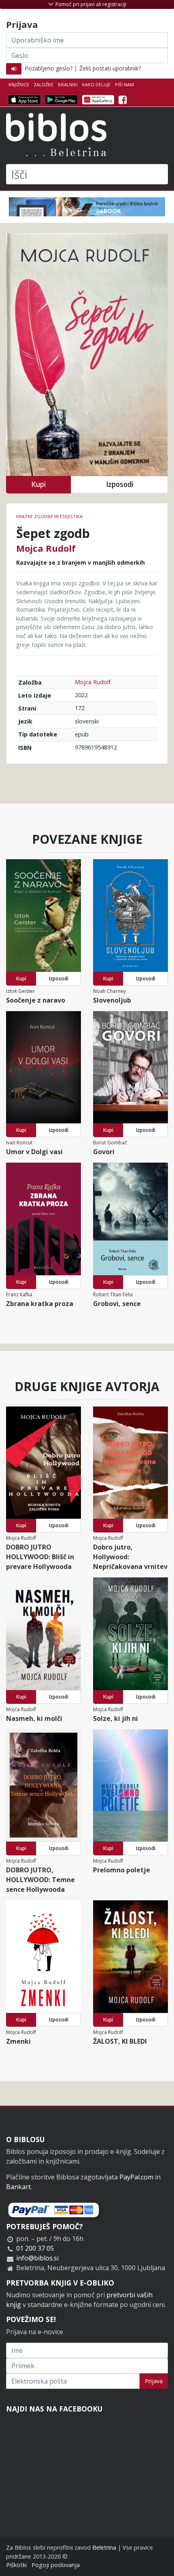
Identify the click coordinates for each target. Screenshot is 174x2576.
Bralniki (68, 84)
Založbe (43, 84)
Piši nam (124, 84)
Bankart (18, 2187)
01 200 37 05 (35, 2248)
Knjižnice (19, 84)
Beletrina (104, 2547)
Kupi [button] (38, 484)
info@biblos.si (37, 2258)
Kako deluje (96, 84)
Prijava (154, 2381)
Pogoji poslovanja (56, 2565)
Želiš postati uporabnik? (110, 68)
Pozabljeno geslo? (49, 68)
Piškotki (16, 2565)
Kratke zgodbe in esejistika (49, 516)
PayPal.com (136, 2177)
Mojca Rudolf (46, 548)
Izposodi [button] (120, 484)
